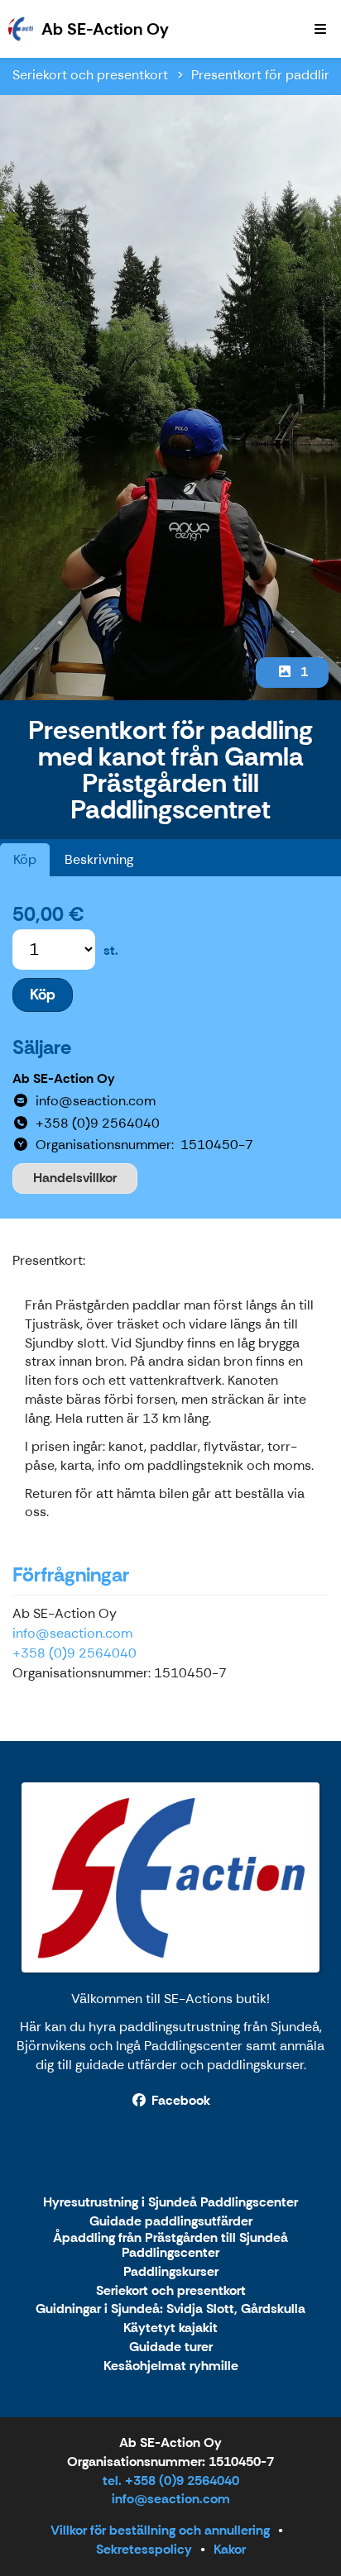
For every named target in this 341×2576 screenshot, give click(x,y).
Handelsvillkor (75, 1178)
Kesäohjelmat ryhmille (171, 2366)
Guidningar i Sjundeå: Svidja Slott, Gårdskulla (170, 2309)
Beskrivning (99, 859)
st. (111, 950)
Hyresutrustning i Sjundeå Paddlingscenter (170, 2203)
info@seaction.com (72, 1633)
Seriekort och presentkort (90, 75)
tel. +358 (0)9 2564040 (171, 2481)
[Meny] (320, 29)
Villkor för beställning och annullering (160, 2530)
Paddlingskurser (171, 2272)
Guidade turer (171, 2347)
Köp (25, 859)
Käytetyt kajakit (170, 2328)
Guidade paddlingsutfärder (171, 2222)
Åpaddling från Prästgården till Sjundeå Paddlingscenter (170, 2246)
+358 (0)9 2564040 (74, 1653)
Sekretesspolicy (144, 2549)
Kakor (230, 2549)
